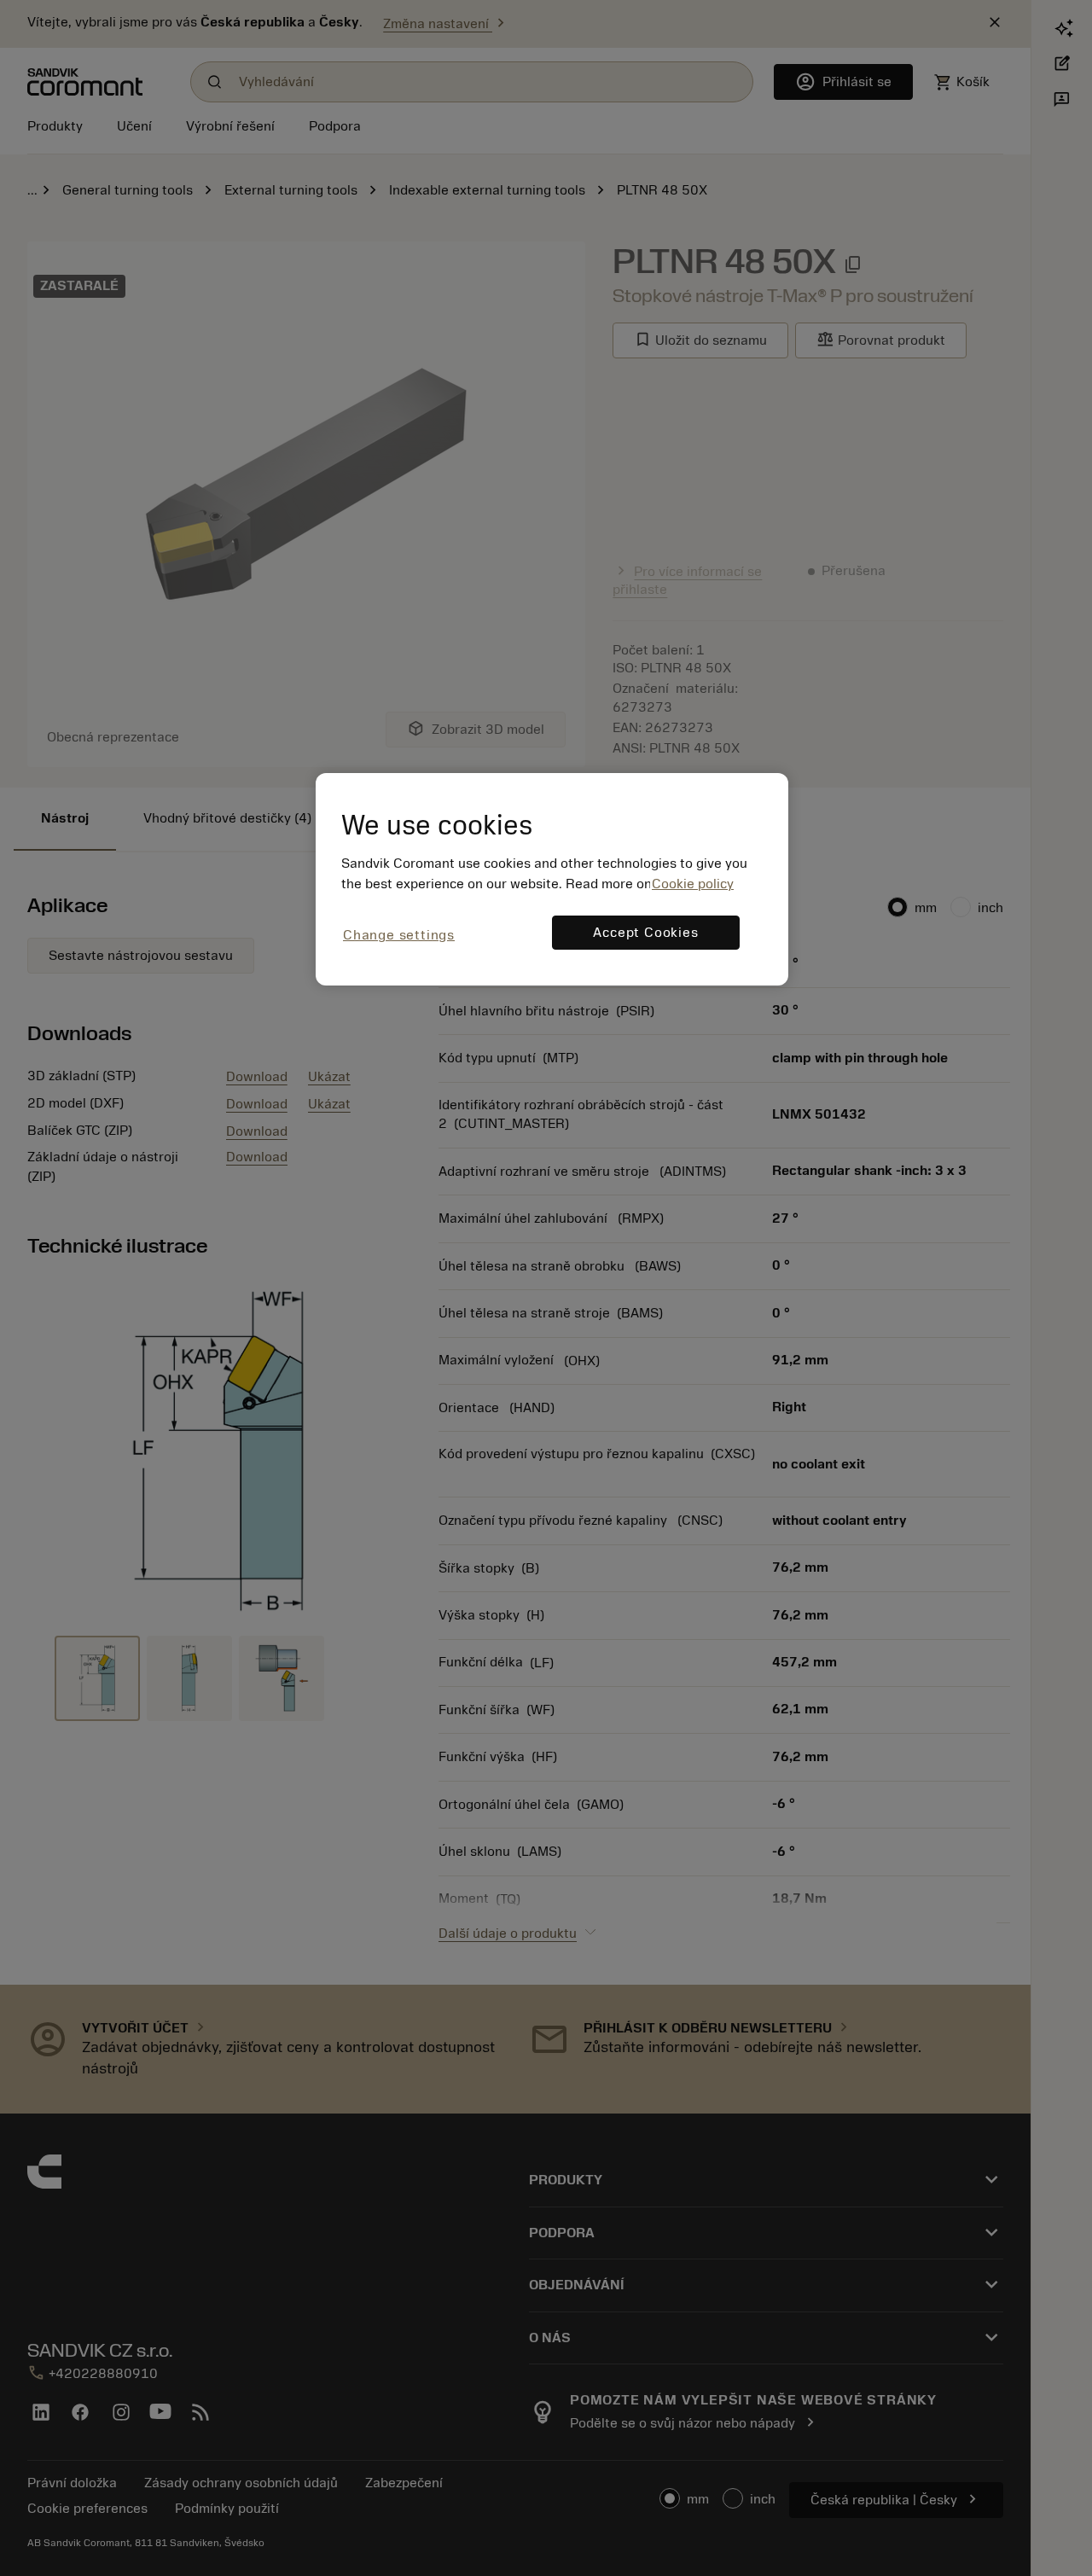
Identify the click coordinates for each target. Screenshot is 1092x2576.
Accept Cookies (645, 933)
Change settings (399, 935)
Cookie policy (693, 884)
